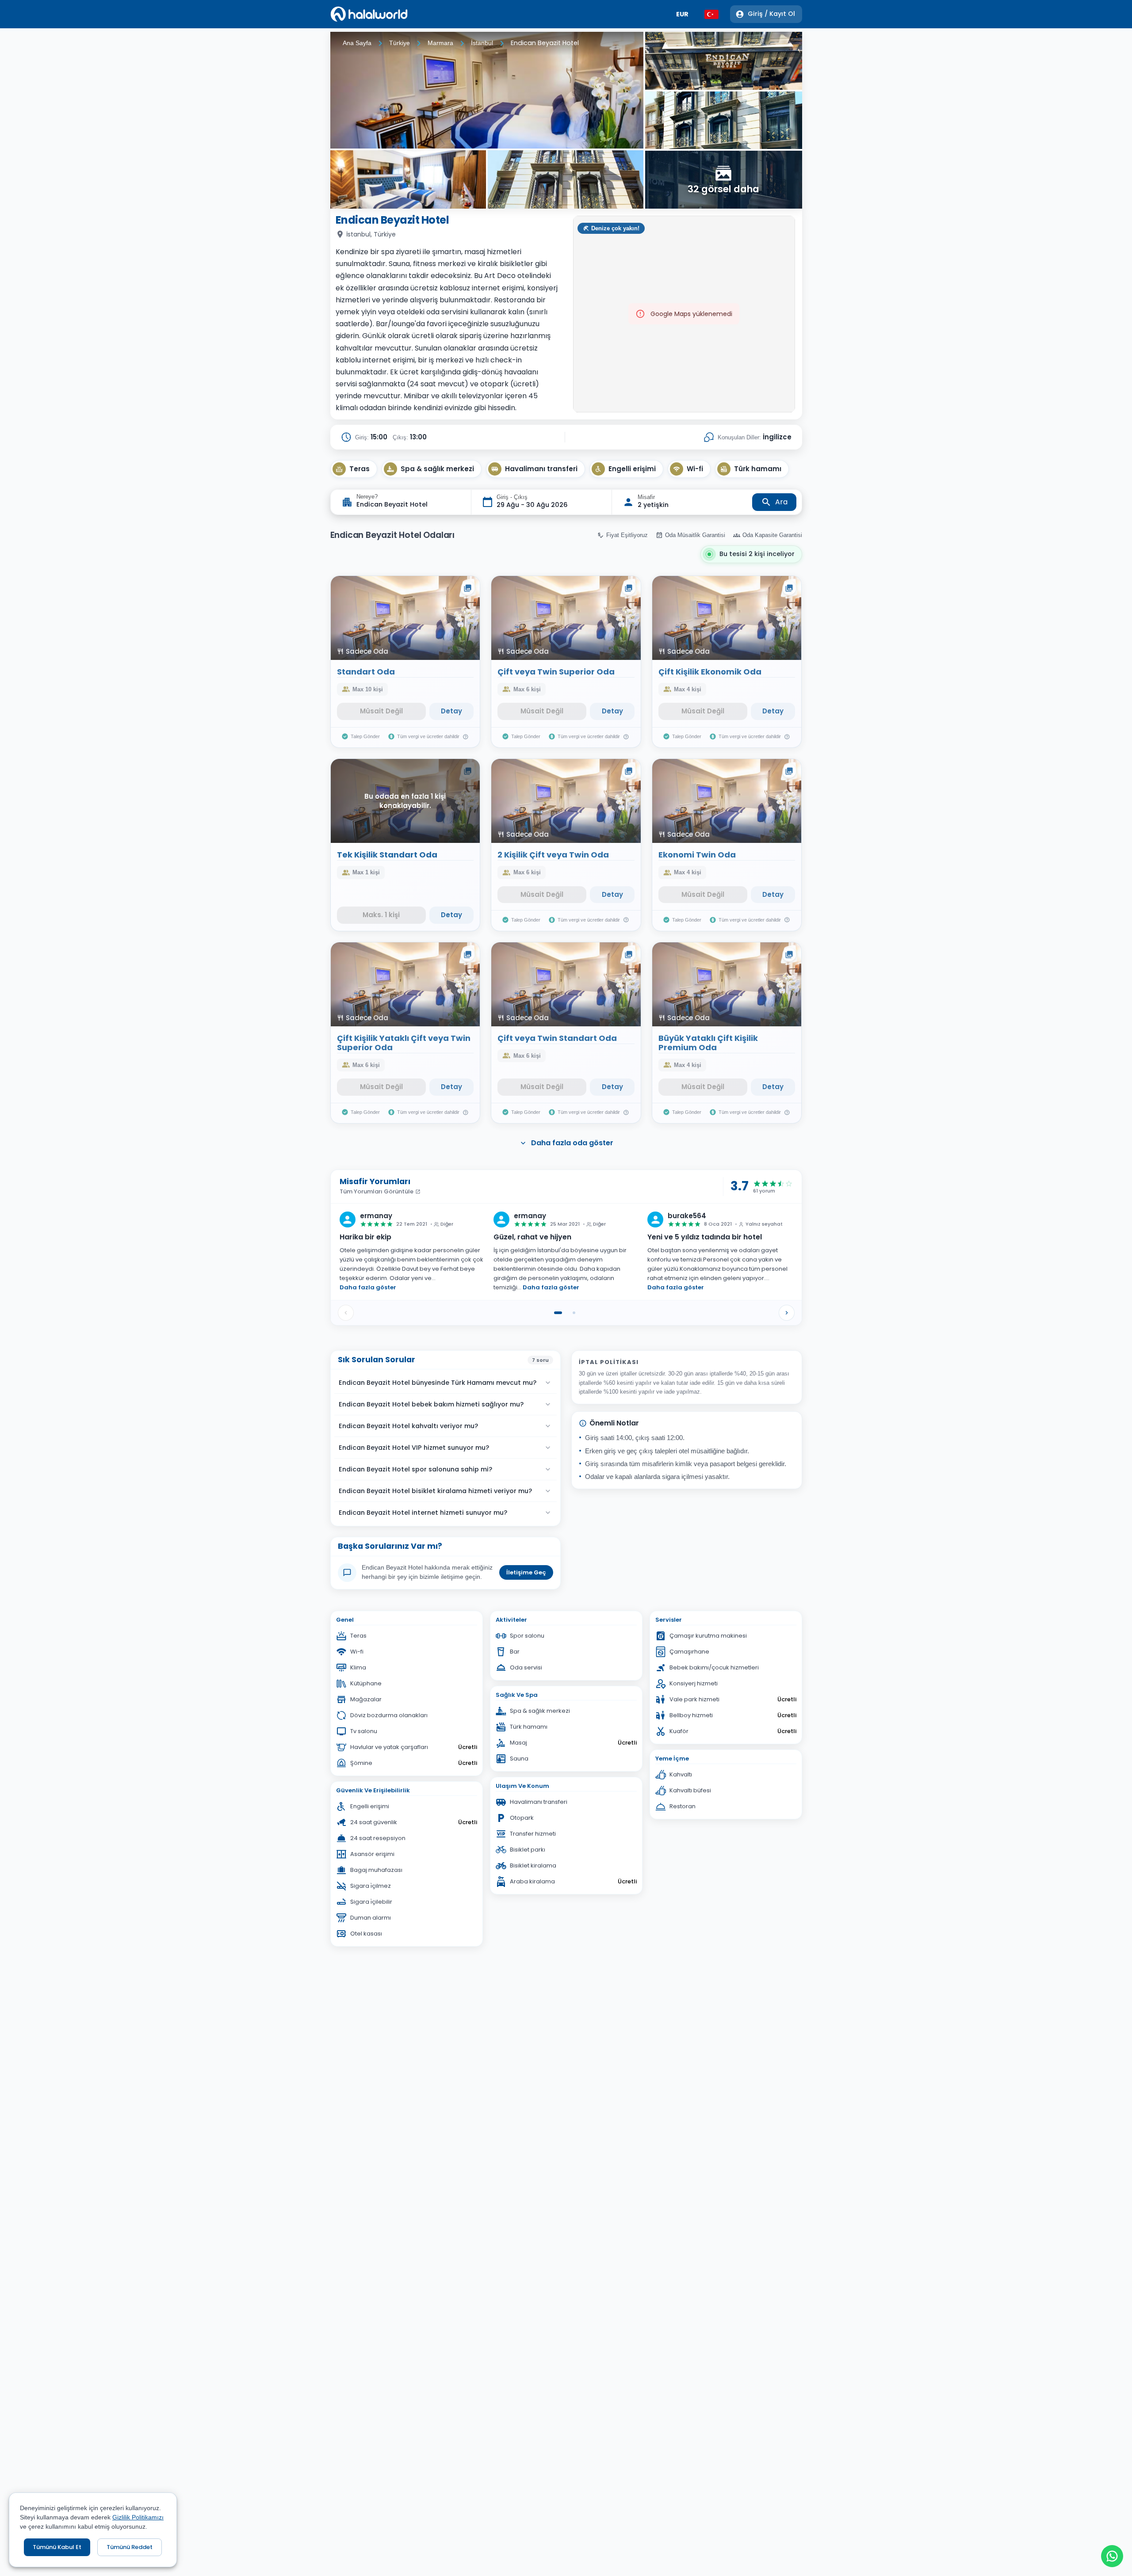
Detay (451, 711)
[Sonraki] (787, 1313)
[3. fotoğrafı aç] (566, 179)
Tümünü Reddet (130, 2547)
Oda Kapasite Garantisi (772, 535)
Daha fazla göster (368, 1287)
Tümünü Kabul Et (57, 2547)
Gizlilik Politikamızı (138, 2517)
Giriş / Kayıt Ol (771, 14)
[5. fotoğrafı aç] (723, 120)
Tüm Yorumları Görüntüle (377, 1191)
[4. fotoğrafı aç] (723, 61)
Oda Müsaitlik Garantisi (695, 535)
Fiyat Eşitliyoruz (627, 535)
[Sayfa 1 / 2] (558, 1313)
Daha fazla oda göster (572, 1143)
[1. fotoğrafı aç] (487, 90)
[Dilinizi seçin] (711, 14)
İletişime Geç (526, 1572)
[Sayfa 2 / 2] (574, 1313)
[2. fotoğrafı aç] (408, 179)
